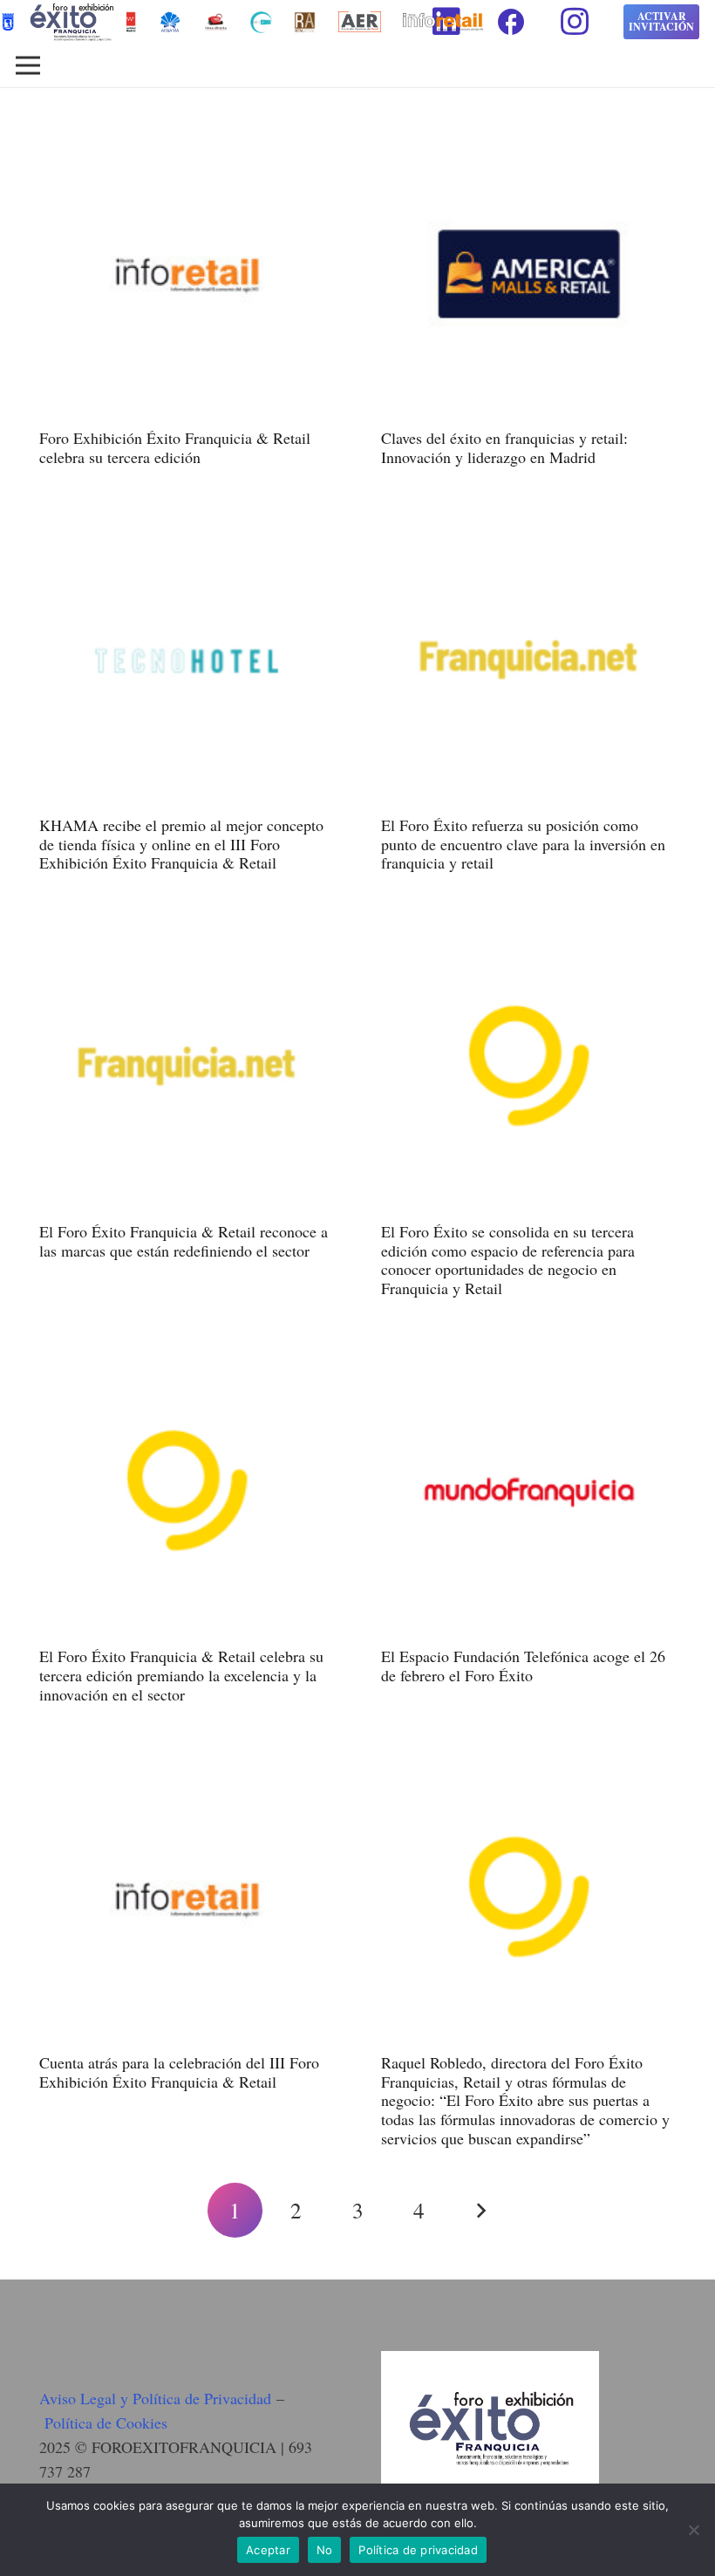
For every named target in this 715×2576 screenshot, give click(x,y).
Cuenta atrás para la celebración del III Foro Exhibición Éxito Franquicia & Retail (179, 2072)
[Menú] (28, 65)
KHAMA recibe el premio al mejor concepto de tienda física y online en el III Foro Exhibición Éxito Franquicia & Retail (181, 844)
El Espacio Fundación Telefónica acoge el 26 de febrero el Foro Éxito (523, 1666)
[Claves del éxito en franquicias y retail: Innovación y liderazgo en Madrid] (528, 139)
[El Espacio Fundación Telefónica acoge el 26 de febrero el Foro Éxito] (528, 1357)
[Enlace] (216, 22)
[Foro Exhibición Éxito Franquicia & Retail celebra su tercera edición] (187, 139)
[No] (693, 2530)
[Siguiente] (480, 2210)
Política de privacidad (418, 2550)
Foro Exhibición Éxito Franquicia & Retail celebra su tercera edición (175, 447)
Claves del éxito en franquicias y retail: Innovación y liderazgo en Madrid (504, 447)
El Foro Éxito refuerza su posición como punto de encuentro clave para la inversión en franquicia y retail (523, 844)
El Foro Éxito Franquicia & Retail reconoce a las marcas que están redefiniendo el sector (184, 1241)
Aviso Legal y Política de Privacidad (155, 2398)
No (325, 2550)
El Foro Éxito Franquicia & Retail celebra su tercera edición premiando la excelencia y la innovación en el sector (181, 1675)
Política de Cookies (106, 2423)
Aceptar (268, 2550)
